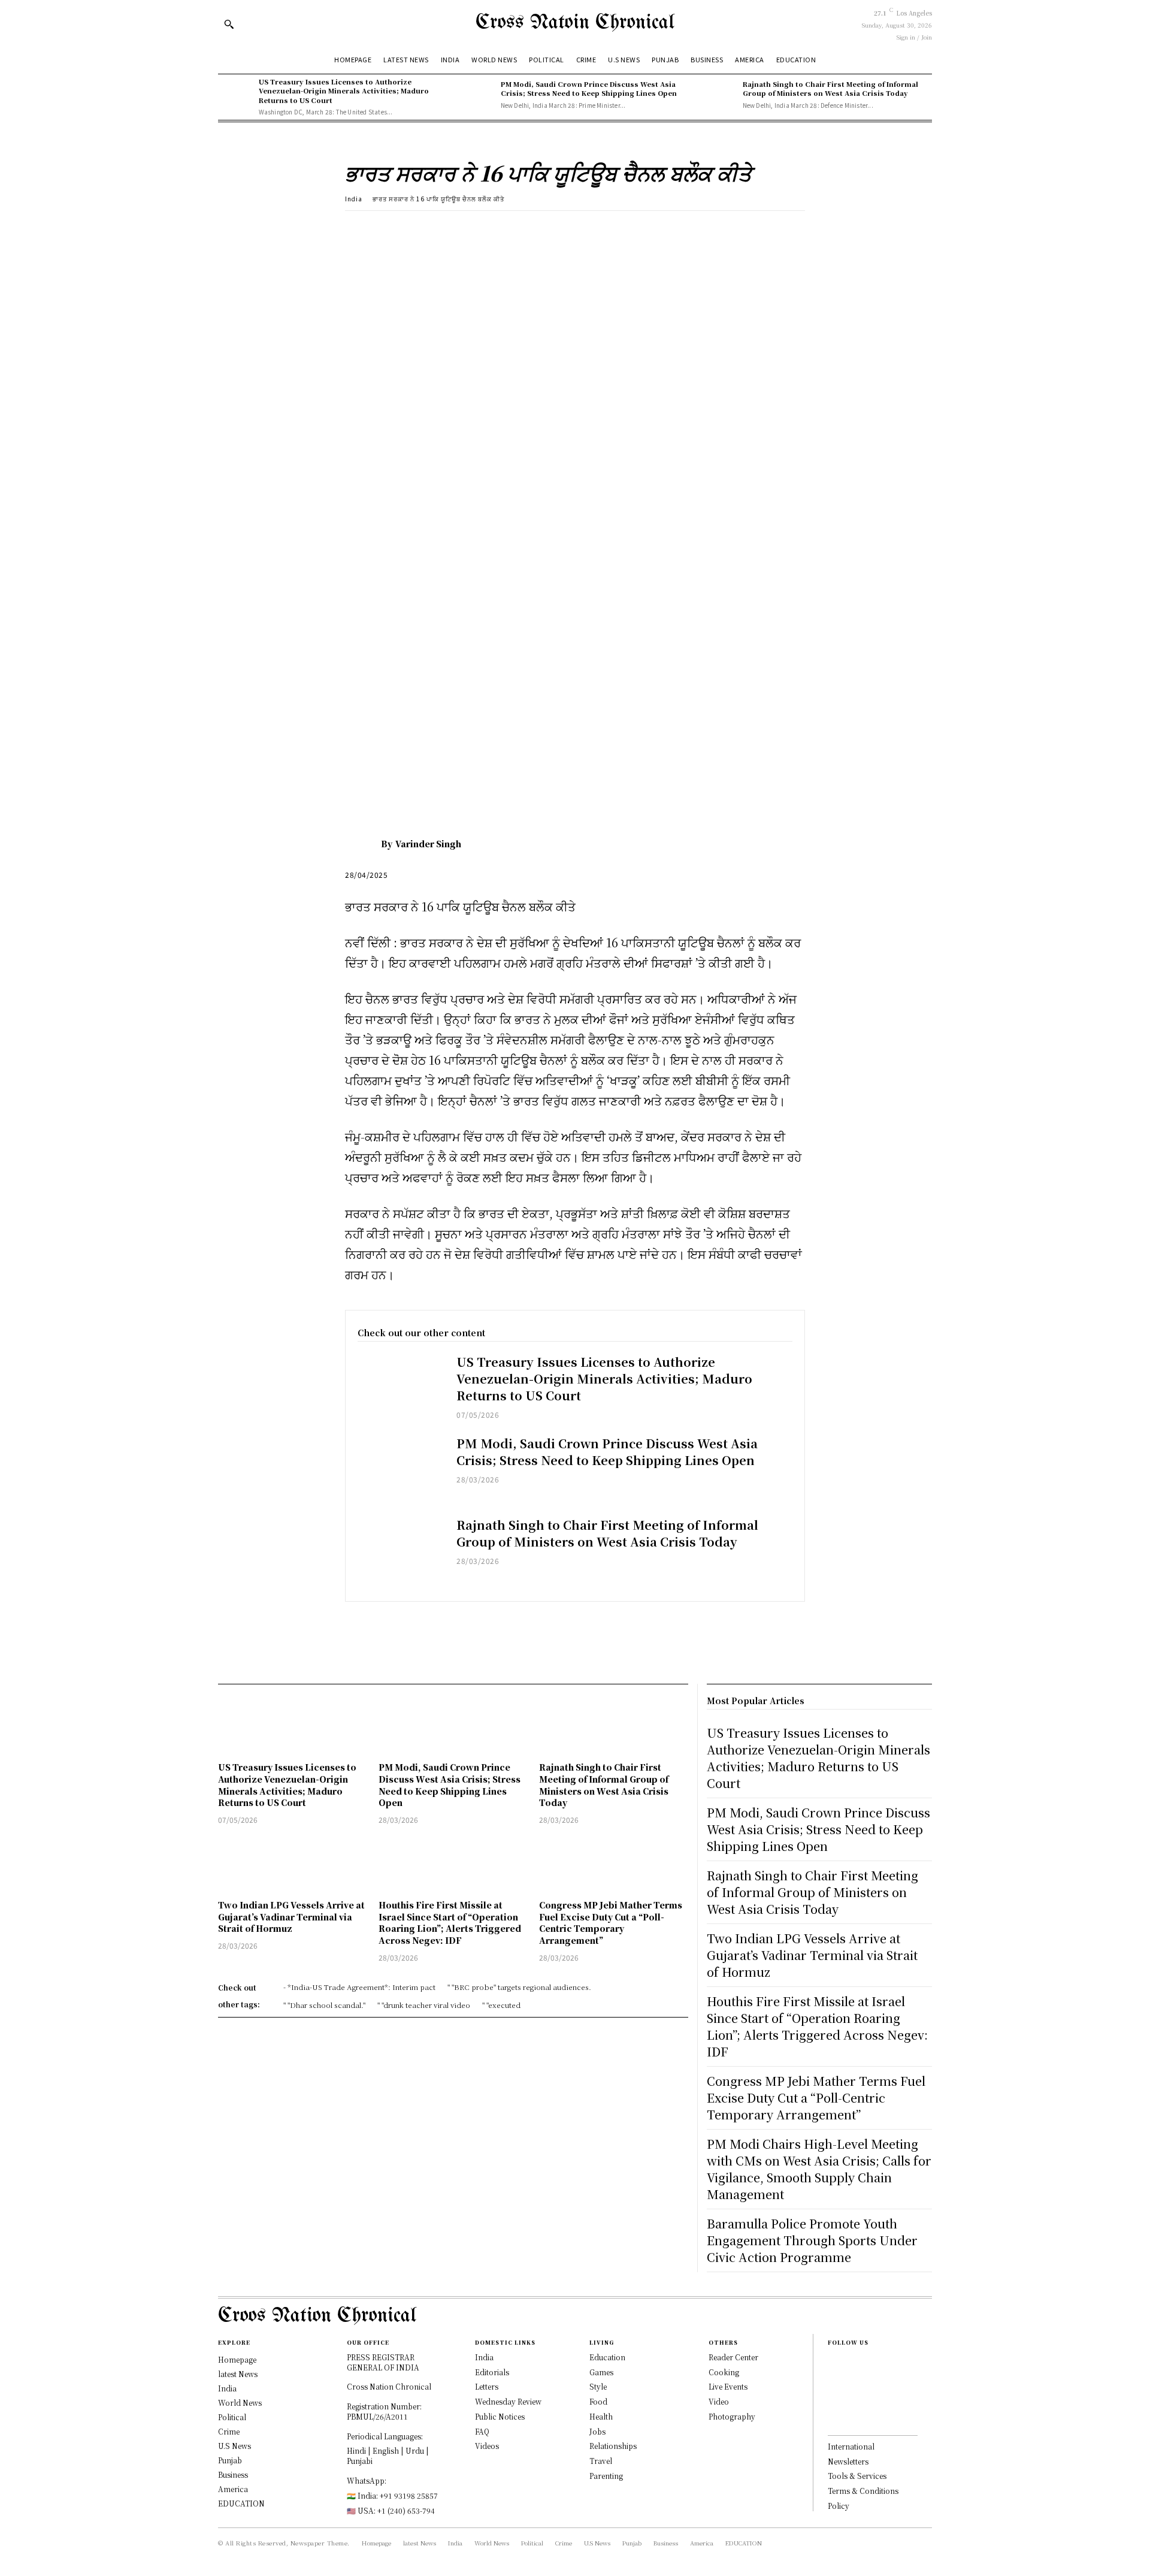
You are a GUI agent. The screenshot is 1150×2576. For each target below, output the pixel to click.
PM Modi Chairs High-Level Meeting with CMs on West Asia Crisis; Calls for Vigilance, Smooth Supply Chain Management (819, 2169)
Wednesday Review (508, 2401)
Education (607, 2357)
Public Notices (500, 2416)
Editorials (492, 2372)
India (354, 199)
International (851, 2446)
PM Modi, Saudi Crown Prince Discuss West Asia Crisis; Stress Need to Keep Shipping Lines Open (589, 88)
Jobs (597, 2431)
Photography (732, 2416)
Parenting (606, 2476)
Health (601, 2416)
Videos (487, 2446)
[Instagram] (831, 2381)
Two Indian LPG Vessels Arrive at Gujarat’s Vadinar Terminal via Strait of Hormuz (291, 1917)
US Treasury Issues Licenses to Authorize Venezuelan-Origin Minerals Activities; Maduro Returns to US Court (344, 91)
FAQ (482, 2431)
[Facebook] (357, 229)
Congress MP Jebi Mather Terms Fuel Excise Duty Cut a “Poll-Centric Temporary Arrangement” (611, 1923)
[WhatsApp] (440, 229)
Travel (601, 2461)
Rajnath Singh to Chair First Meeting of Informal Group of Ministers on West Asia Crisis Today (830, 88)
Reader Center (733, 2357)
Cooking (724, 2372)
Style (598, 2386)
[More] (468, 229)
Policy (839, 2506)
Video (719, 2401)
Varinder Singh (428, 844)
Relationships (613, 2446)
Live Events (728, 2386)
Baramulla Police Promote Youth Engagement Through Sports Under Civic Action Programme (812, 2240)
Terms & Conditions (863, 2491)
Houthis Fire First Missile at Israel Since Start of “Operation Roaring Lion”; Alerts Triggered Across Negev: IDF (450, 1923)
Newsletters (848, 2461)
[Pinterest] (412, 229)
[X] (385, 229)
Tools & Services (857, 2476)
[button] (229, 24)
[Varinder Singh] (363, 844)
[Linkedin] (831, 2400)
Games (601, 2372)
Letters (487, 2386)
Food (598, 2401)
